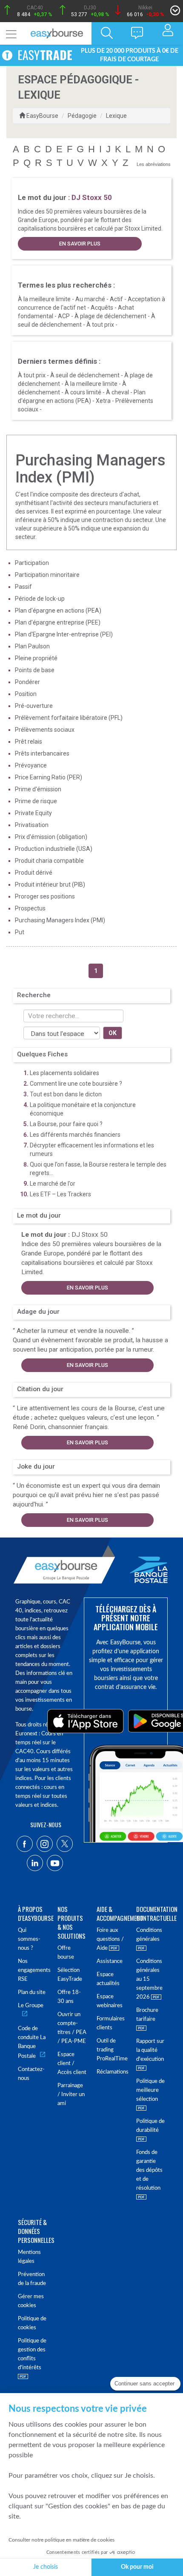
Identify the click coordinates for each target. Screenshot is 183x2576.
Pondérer (27, 682)
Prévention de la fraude (32, 2279)
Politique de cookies (32, 2323)
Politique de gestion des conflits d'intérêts (32, 2354)
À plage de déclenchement (110, 316)
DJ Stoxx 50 (90, 1235)
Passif (23, 587)
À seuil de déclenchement (85, 375)
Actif (116, 299)
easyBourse (42, 116)
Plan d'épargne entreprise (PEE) (58, 622)
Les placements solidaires (64, 1073)
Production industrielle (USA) (54, 849)
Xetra (103, 401)
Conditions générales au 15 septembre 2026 (149, 1979)
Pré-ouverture (34, 706)
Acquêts (102, 308)
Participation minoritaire (47, 575)
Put (20, 932)
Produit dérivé (34, 873)
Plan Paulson (32, 646)
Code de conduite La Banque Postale (32, 2043)
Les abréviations (154, 164)
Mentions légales (29, 2257)
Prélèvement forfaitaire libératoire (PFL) (69, 718)
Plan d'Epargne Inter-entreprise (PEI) (64, 634)
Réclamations (111, 2072)
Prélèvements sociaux (45, 730)
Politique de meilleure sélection (150, 2090)
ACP (64, 316)
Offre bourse (66, 1953)
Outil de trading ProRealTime (111, 2050)
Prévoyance (31, 765)
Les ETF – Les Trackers (60, 1194)
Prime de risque (36, 801)
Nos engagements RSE (33, 1970)
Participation (32, 563)
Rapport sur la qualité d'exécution (150, 2050)
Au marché (90, 299)
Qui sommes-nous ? (29, 1939)
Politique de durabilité (150, 2126)
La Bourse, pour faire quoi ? (66, 1124)
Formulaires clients (111, 2023)
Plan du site (32, 1993)
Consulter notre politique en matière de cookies (61, 2540)
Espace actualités (108, 1979)
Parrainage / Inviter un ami (71, 2095)
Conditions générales (149, 1935)
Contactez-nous (31, 2074)
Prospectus (30, 908)
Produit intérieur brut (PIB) (50, 884)
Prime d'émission (38, 789)
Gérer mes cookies (31, 2301)
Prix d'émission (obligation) (51, 837)
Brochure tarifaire (147, 2015)
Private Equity (33, 813)
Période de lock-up (40, 599)
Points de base (35, 670)
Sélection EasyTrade (70, 1975)
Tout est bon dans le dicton (66, 1094)
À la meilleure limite (44, 299)
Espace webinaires (110, 2001)
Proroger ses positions (45, 896)
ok (113, 1033)
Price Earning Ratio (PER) (49, 777)
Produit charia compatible (49, 861)
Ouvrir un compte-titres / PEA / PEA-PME (72, 2028)
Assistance (110, 1961)
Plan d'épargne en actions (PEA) (58, 610)
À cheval (117, 392)
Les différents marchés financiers (75, 1135)
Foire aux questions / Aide (110, 1939)
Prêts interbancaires (42, 753)
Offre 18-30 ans (69, 1997)
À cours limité (83, 392)
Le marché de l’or (53, 1184)
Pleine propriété (36, 658)
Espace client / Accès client (72, 2064)
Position (26, 694)
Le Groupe (31, 2006)
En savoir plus (80, 244)
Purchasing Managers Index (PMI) (60, 920)
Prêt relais (29, 742)
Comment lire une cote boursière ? (76, 1084)
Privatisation (32, 825)
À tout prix (100, 325)
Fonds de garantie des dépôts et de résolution (149, 2170)
